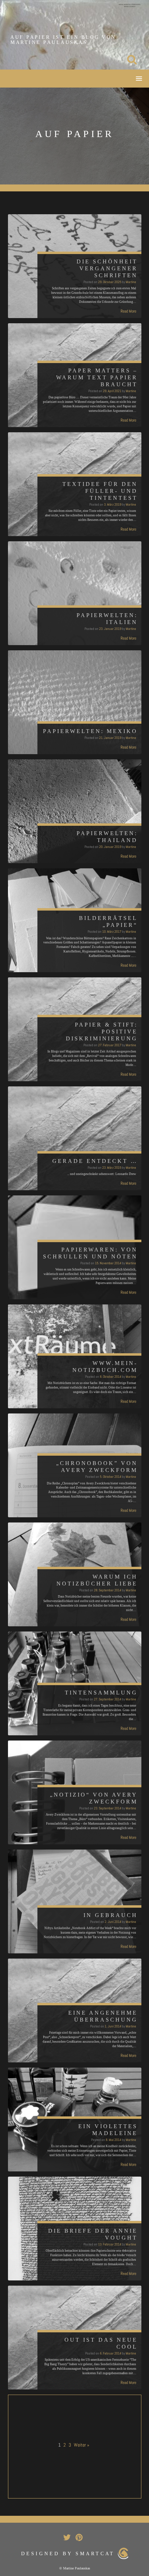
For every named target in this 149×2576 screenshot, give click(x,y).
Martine (131, 282)
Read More (128, 311)
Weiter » (82, 2445)
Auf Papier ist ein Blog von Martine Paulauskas (63, 40)
